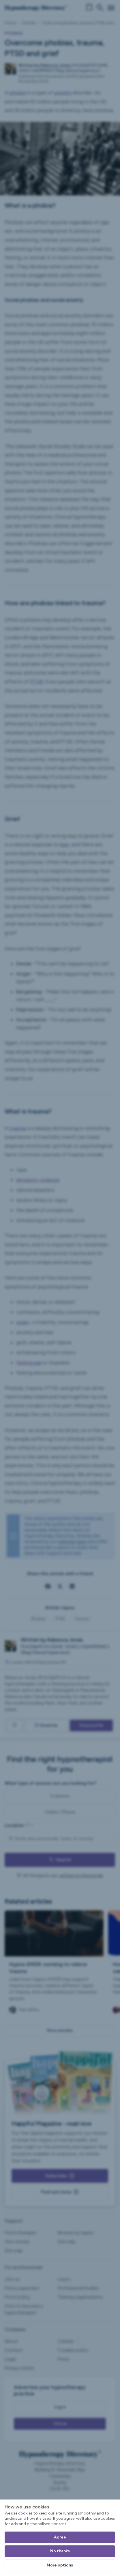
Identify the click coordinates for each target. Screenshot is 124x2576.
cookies (25, 2513)
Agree (60, 2537)
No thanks (60, 2551)
